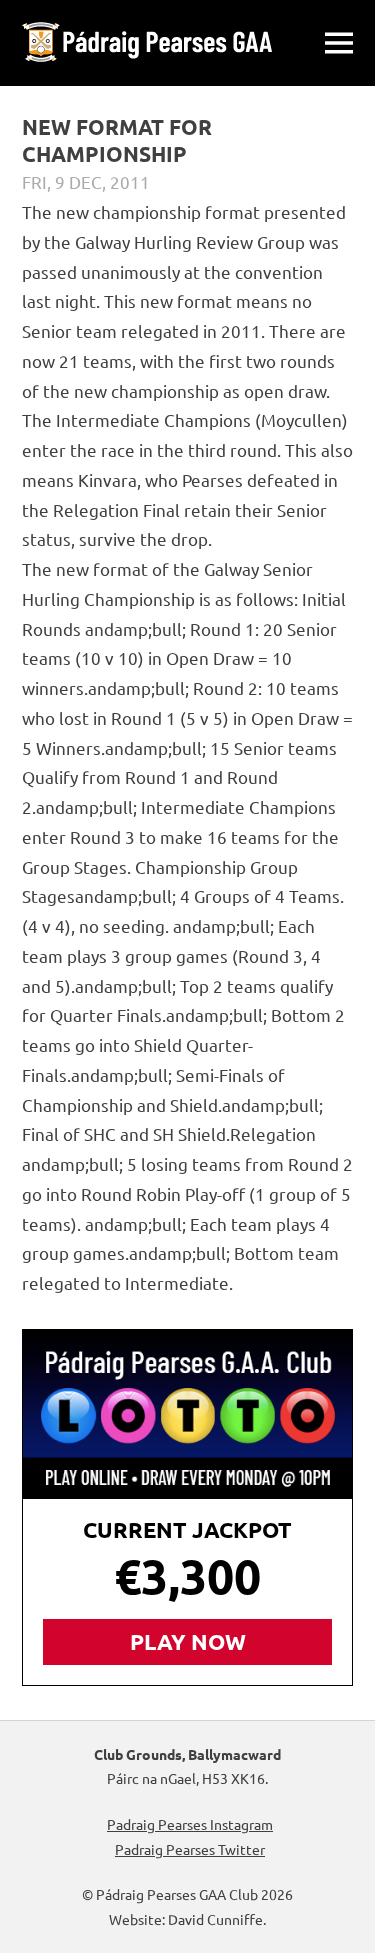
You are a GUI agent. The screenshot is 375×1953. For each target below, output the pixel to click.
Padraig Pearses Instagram (190, 1824)
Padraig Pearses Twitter (190, 1849)
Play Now (188, 1641)
